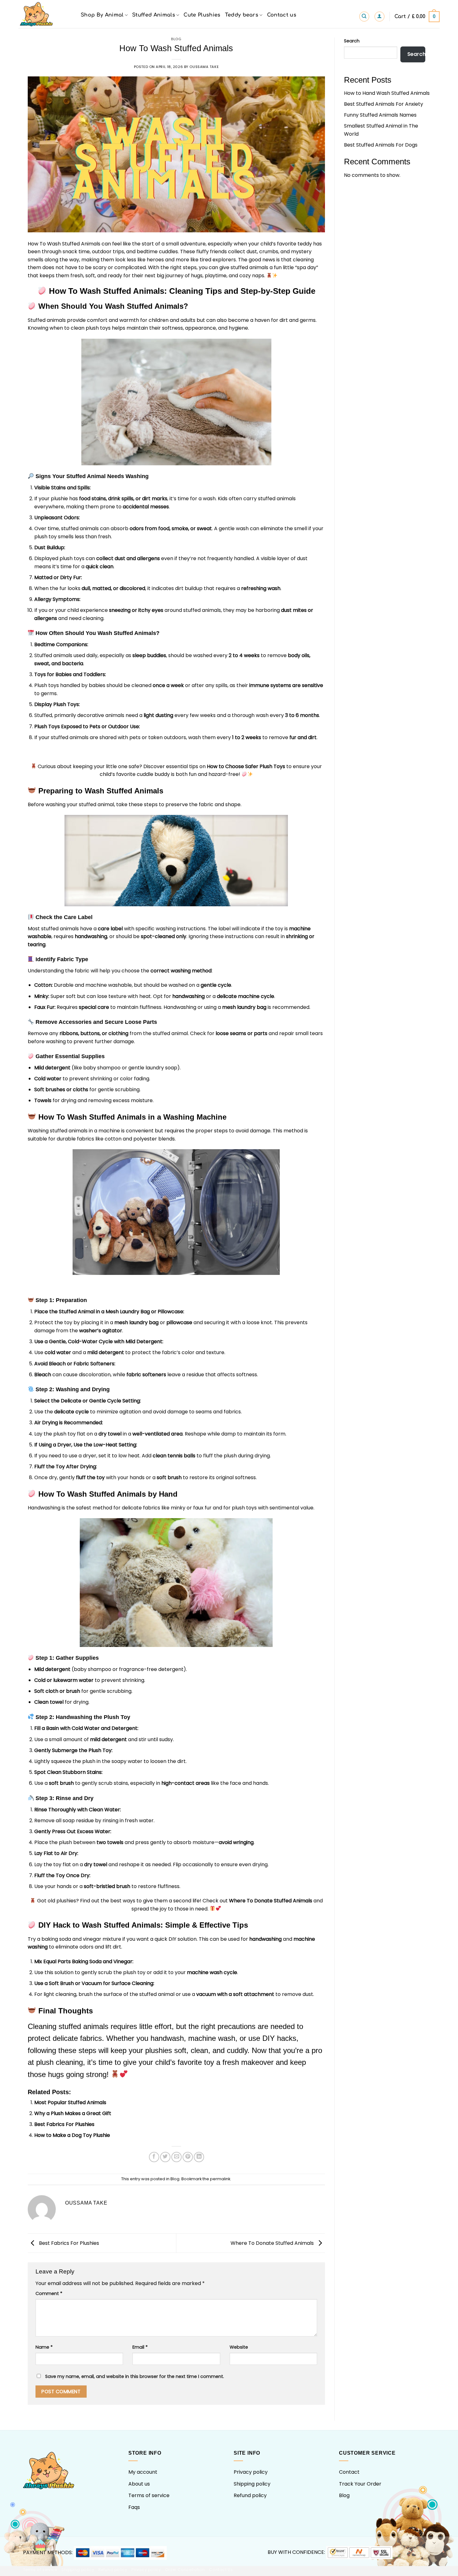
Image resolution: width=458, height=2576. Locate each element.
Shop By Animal (102, 15)
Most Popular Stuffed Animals (70, 2102)
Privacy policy (251, 2472)
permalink (220, 2179)
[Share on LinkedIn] (199, 2157)
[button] (379, 17)
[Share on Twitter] (165, 2157)
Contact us (282, 15)
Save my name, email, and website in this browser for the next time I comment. (135, 2376)
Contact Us (221, 2570)
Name (44, 2347)
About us (139, 2484)
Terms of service (149, 2495)
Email (140, 2347)
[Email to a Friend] (177, 2157)
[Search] (364, 17)
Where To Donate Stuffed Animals (271, 1901)
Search (352, 41)
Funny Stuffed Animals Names (380, 115)
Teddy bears (242, 15)
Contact (349, 2472)
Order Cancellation (185, 2570)
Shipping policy (252, 2484)
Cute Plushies (202, 15)
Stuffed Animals (154, 15)
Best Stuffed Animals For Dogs (381, 145)
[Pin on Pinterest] (188, 2157)
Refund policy (250, 2495)
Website (239, 2347)
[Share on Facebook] (154, 2157)
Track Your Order (360, 2484)
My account (143, 2472)
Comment (49, 2293)
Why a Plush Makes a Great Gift (73, 2113)
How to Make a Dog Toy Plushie (72, 2135)
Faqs (134, 2507)
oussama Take (204, 67)
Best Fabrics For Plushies (64, 2124)
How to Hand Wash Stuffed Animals (387, 93)
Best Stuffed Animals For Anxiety (384, 104)
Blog (176, 39)
